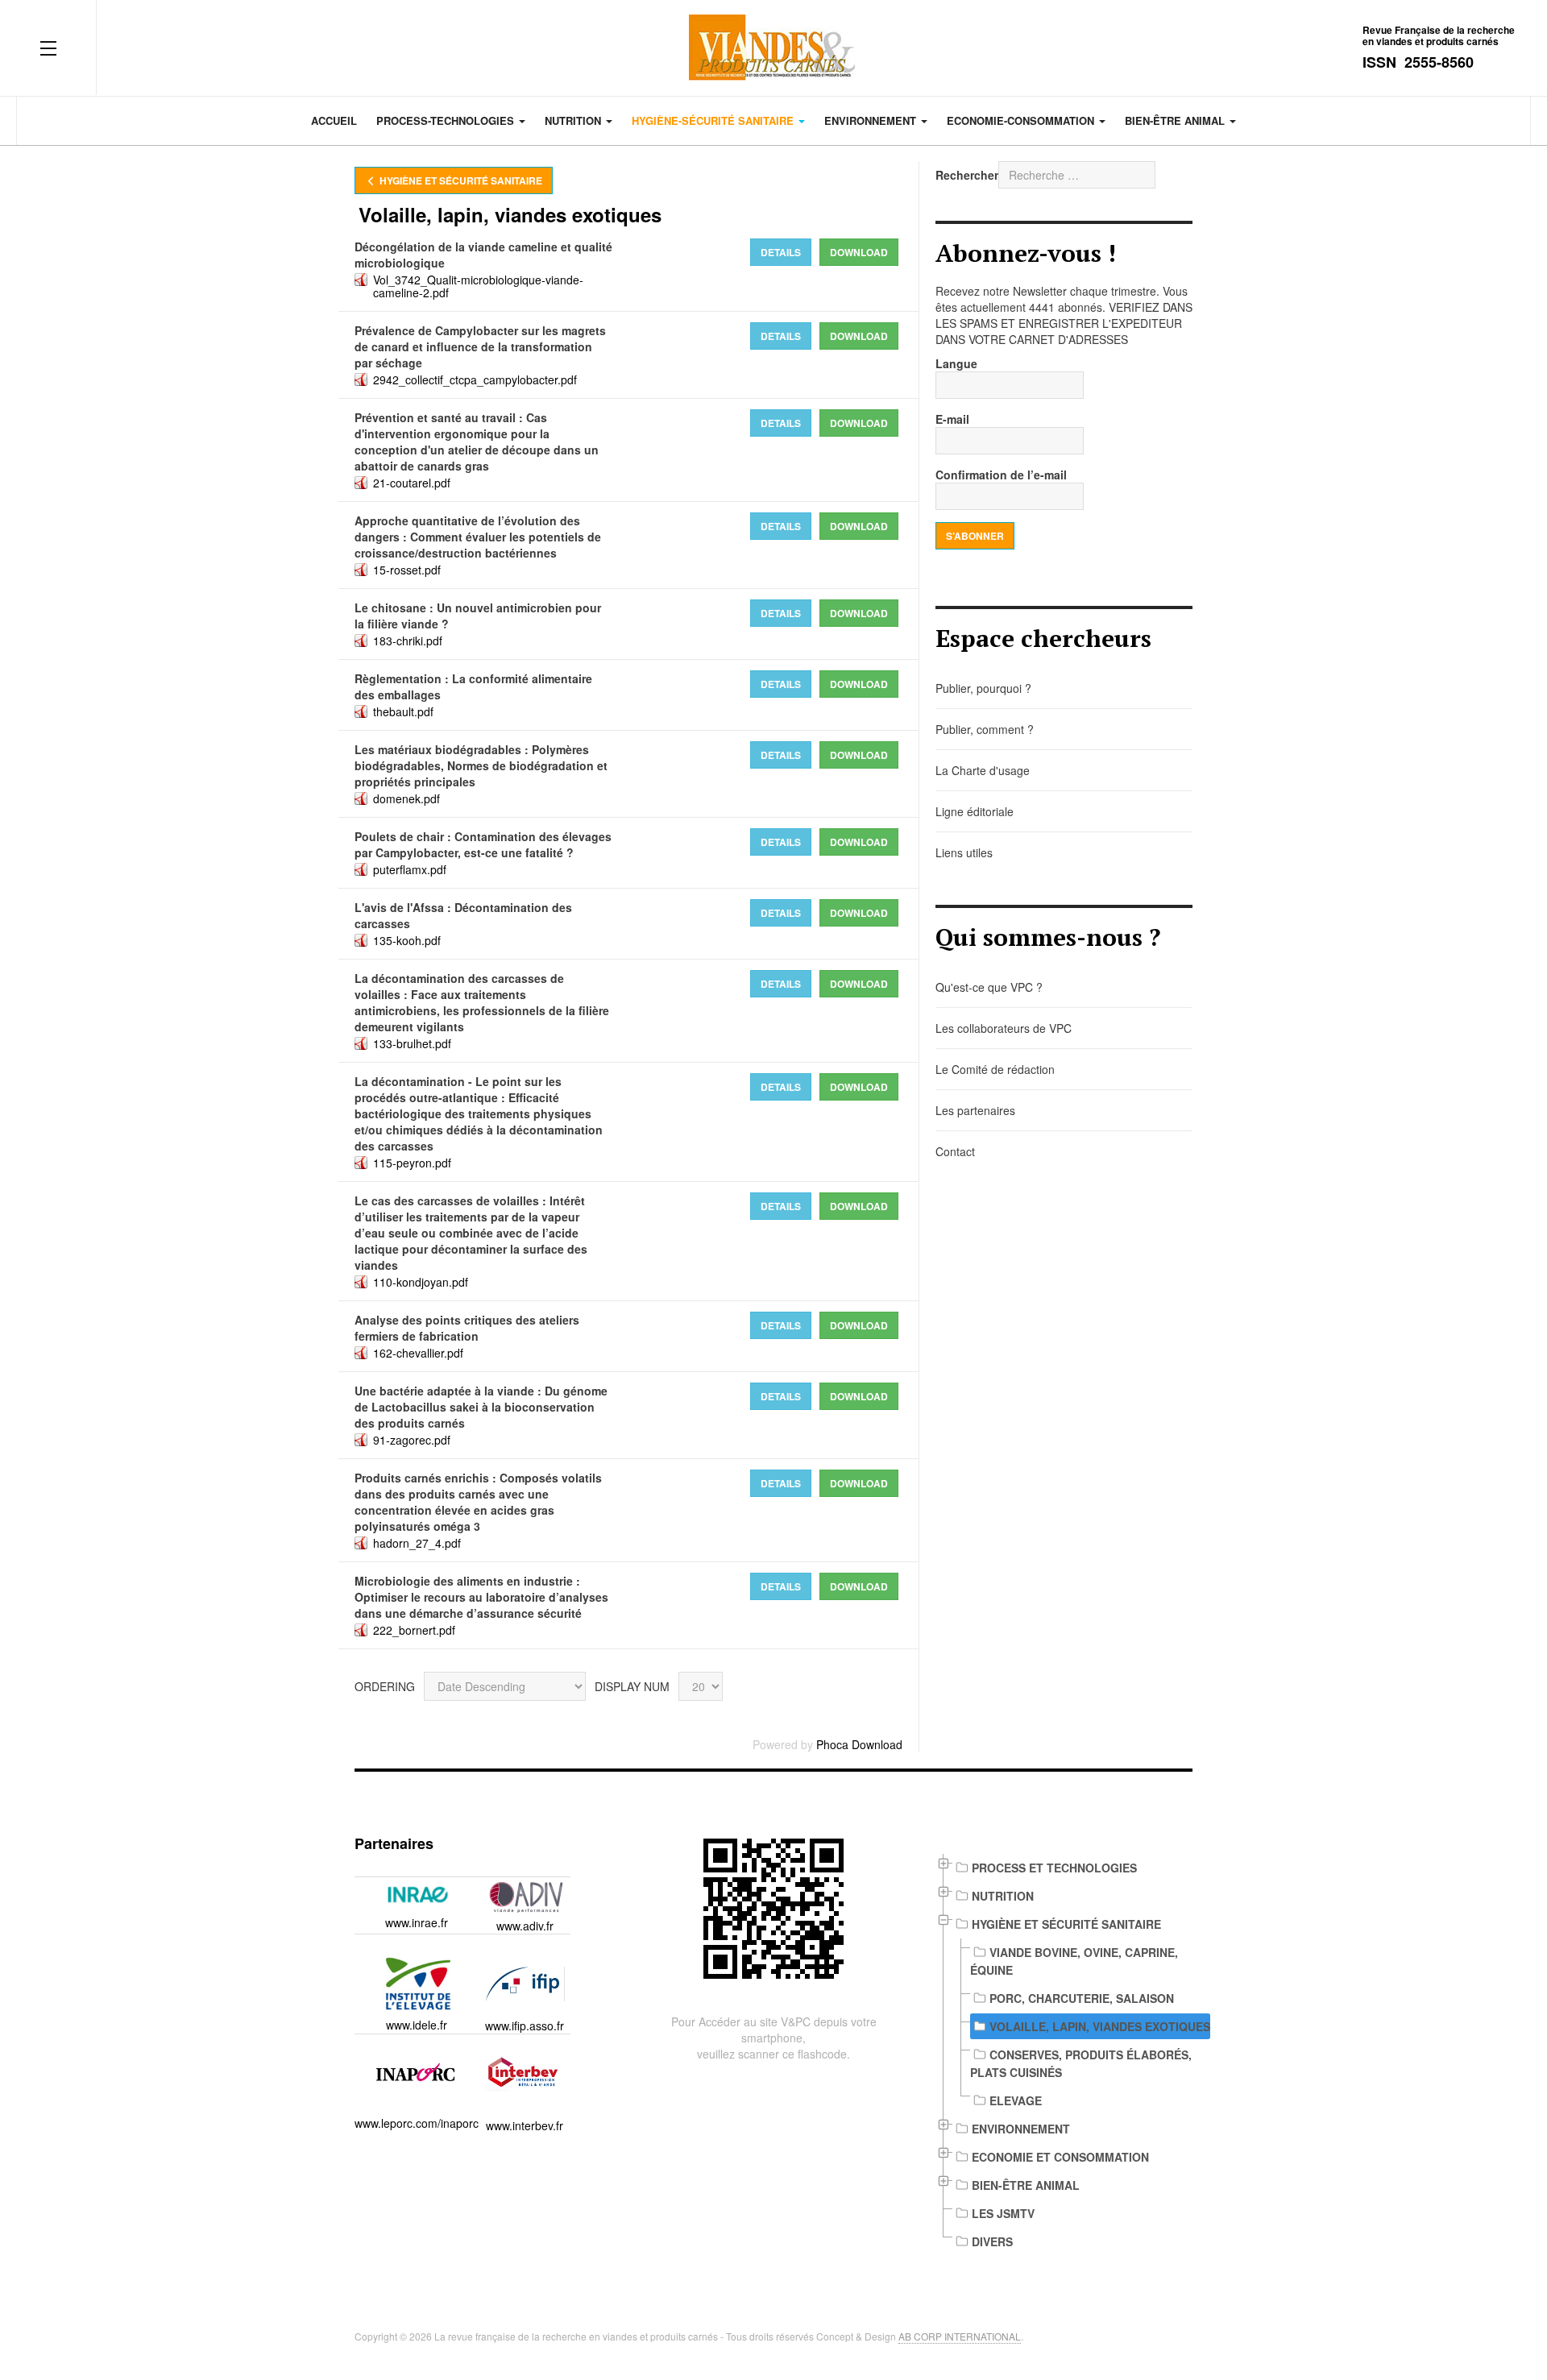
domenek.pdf (406, 798)
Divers (992, 2241)
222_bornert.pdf (414, 1630)
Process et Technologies (1054, 1868)
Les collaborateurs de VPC (1004, 1028)
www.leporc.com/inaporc (417, 2123)
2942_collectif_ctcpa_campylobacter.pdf (475, 379)
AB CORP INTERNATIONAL (960, 2336)
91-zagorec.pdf (412, 1440)
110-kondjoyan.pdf (421, 1282)
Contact (955, 1151)
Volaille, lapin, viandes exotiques (1100, 2026)
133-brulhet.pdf (412, 1043)
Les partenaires (975, 1110)
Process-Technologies (447, 120)
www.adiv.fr (525, 1926)
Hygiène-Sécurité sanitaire (714, 120)
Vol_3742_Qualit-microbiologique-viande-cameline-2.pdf (478, 286)
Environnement (872, 120)
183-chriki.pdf (408, 641)
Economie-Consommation (1022, 120)
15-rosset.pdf (407, 570)
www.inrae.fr (417, 1922)
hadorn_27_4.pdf (417, 1543)
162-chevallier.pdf (418, 1353)
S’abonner (975, 536)
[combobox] (1077, 175)
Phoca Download (859, 1744)
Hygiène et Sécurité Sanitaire (460, 180)
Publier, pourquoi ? (983, 688)
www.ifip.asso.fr (525, 2025)
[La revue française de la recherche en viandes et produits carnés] (773, 48)
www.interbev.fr (525, 2125)
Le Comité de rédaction (995, 1069)
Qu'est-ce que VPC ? (989, 987)
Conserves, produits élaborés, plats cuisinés (1081, 2063)
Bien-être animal (1176, 120)
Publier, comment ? (985, 729)
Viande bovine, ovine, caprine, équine (1074, 1961)
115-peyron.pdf (412, 1163)
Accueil (334, 120)
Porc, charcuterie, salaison (1082, 1998)
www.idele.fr (417, 2025)
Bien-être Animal (1026, 2185)
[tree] (1064, 2055)
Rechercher (967, 175)
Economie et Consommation (1060, 2157)
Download (859, 252)
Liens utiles (964, 852)
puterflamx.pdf (410, 869)
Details (781, 252)
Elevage (1016, 2100)
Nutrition (574, 120)
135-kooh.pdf (407, 940)
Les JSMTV (1003, 2213)
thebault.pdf (403, 711)
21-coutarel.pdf (412, 483)
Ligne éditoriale (975, 811)
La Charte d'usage (983, 770)
